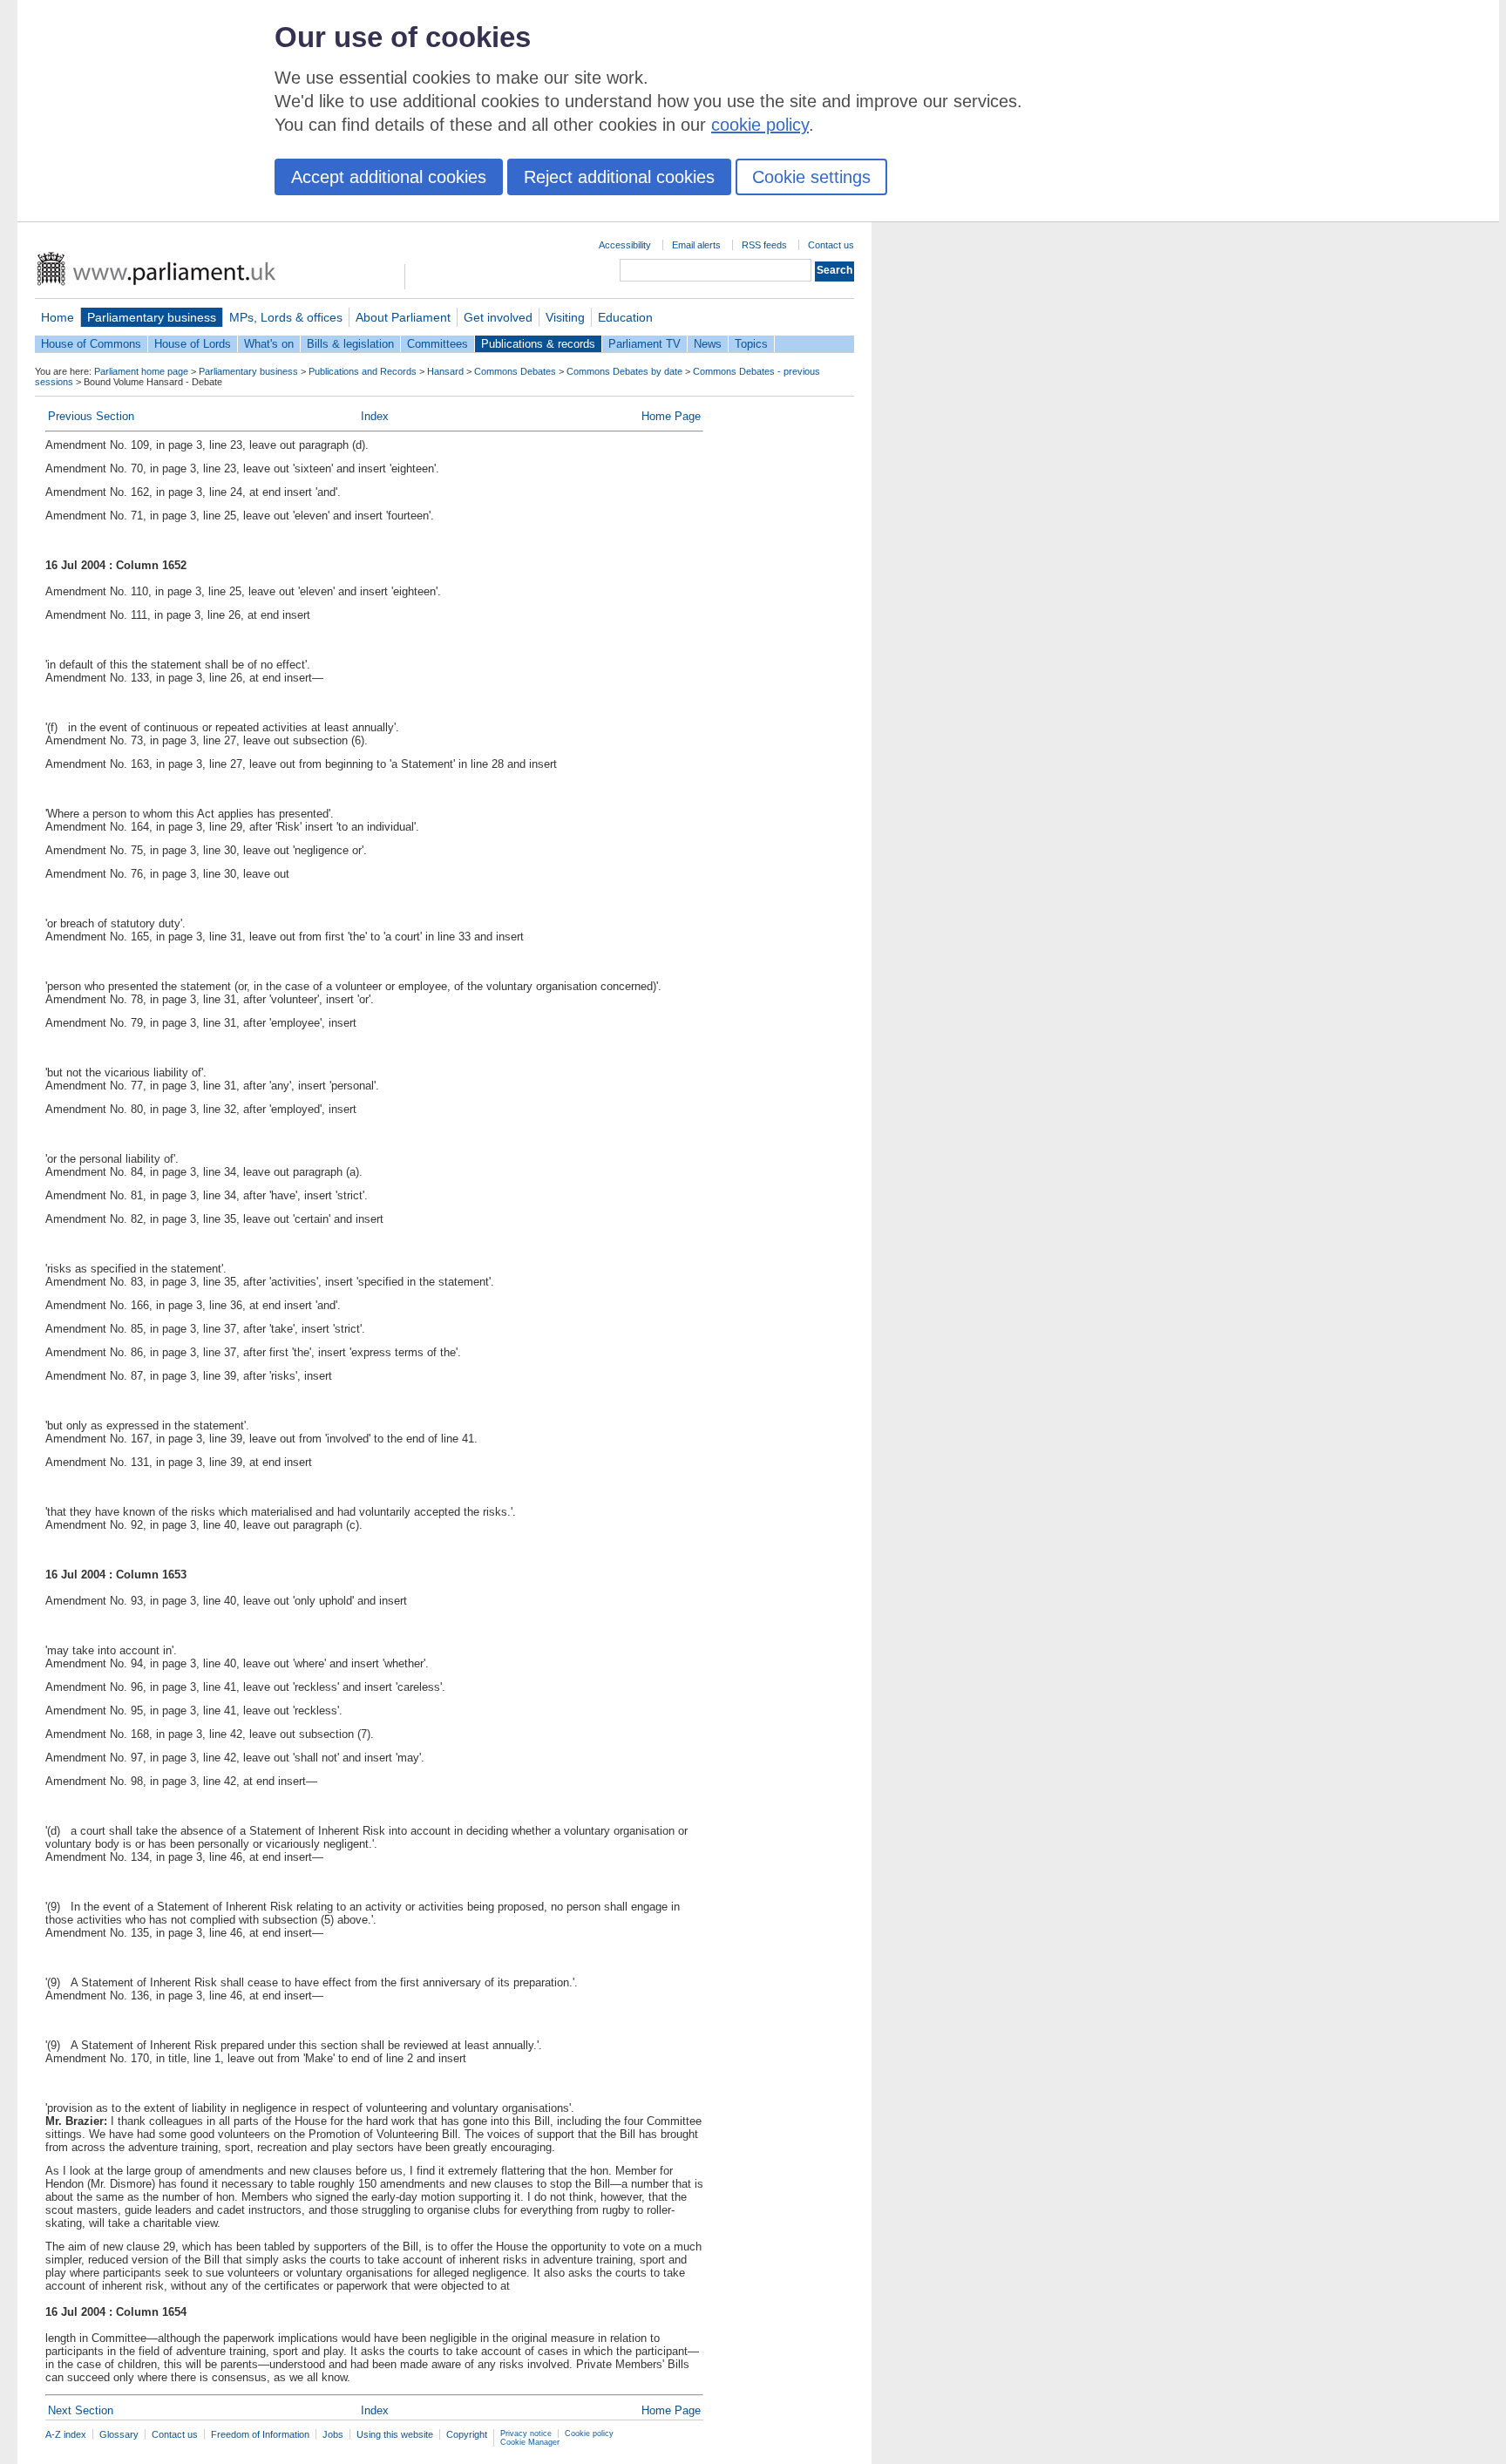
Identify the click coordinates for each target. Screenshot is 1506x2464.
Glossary (119, 2434)
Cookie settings (811, 177)
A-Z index (66, 2434)
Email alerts (696, 245)
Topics (751, 344)
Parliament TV (644, 344)
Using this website (395, 2434)
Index (375, 416)
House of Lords (193, 344)
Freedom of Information (260, 2434)
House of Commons (91, 344)
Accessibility (625, 245)
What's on (269, 344)
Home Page (671, 416)
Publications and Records (363, 371)
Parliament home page (141, 371)
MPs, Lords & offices (286, 317)
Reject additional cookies (619, 177)
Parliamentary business (152, 317)
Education (625, 317)
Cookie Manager (530, 2442)
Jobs (333, 2434)
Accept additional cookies (389, 177)
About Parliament (403, 317)
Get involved (498, 317)
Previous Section (91, 416)
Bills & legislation (350, 344)
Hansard (445, 371)
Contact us (831, 245)
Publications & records (538, 344)
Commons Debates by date (624, 371)
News (708, 344)
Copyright (467, 2434)
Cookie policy (589, 2433)
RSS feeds (764, 245)
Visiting (565, 317)
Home (58, 317)
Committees (438, 344)
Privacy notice (526, 2433)
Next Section (81, 2410)
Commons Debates (515, 371)
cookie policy (760, 125)
